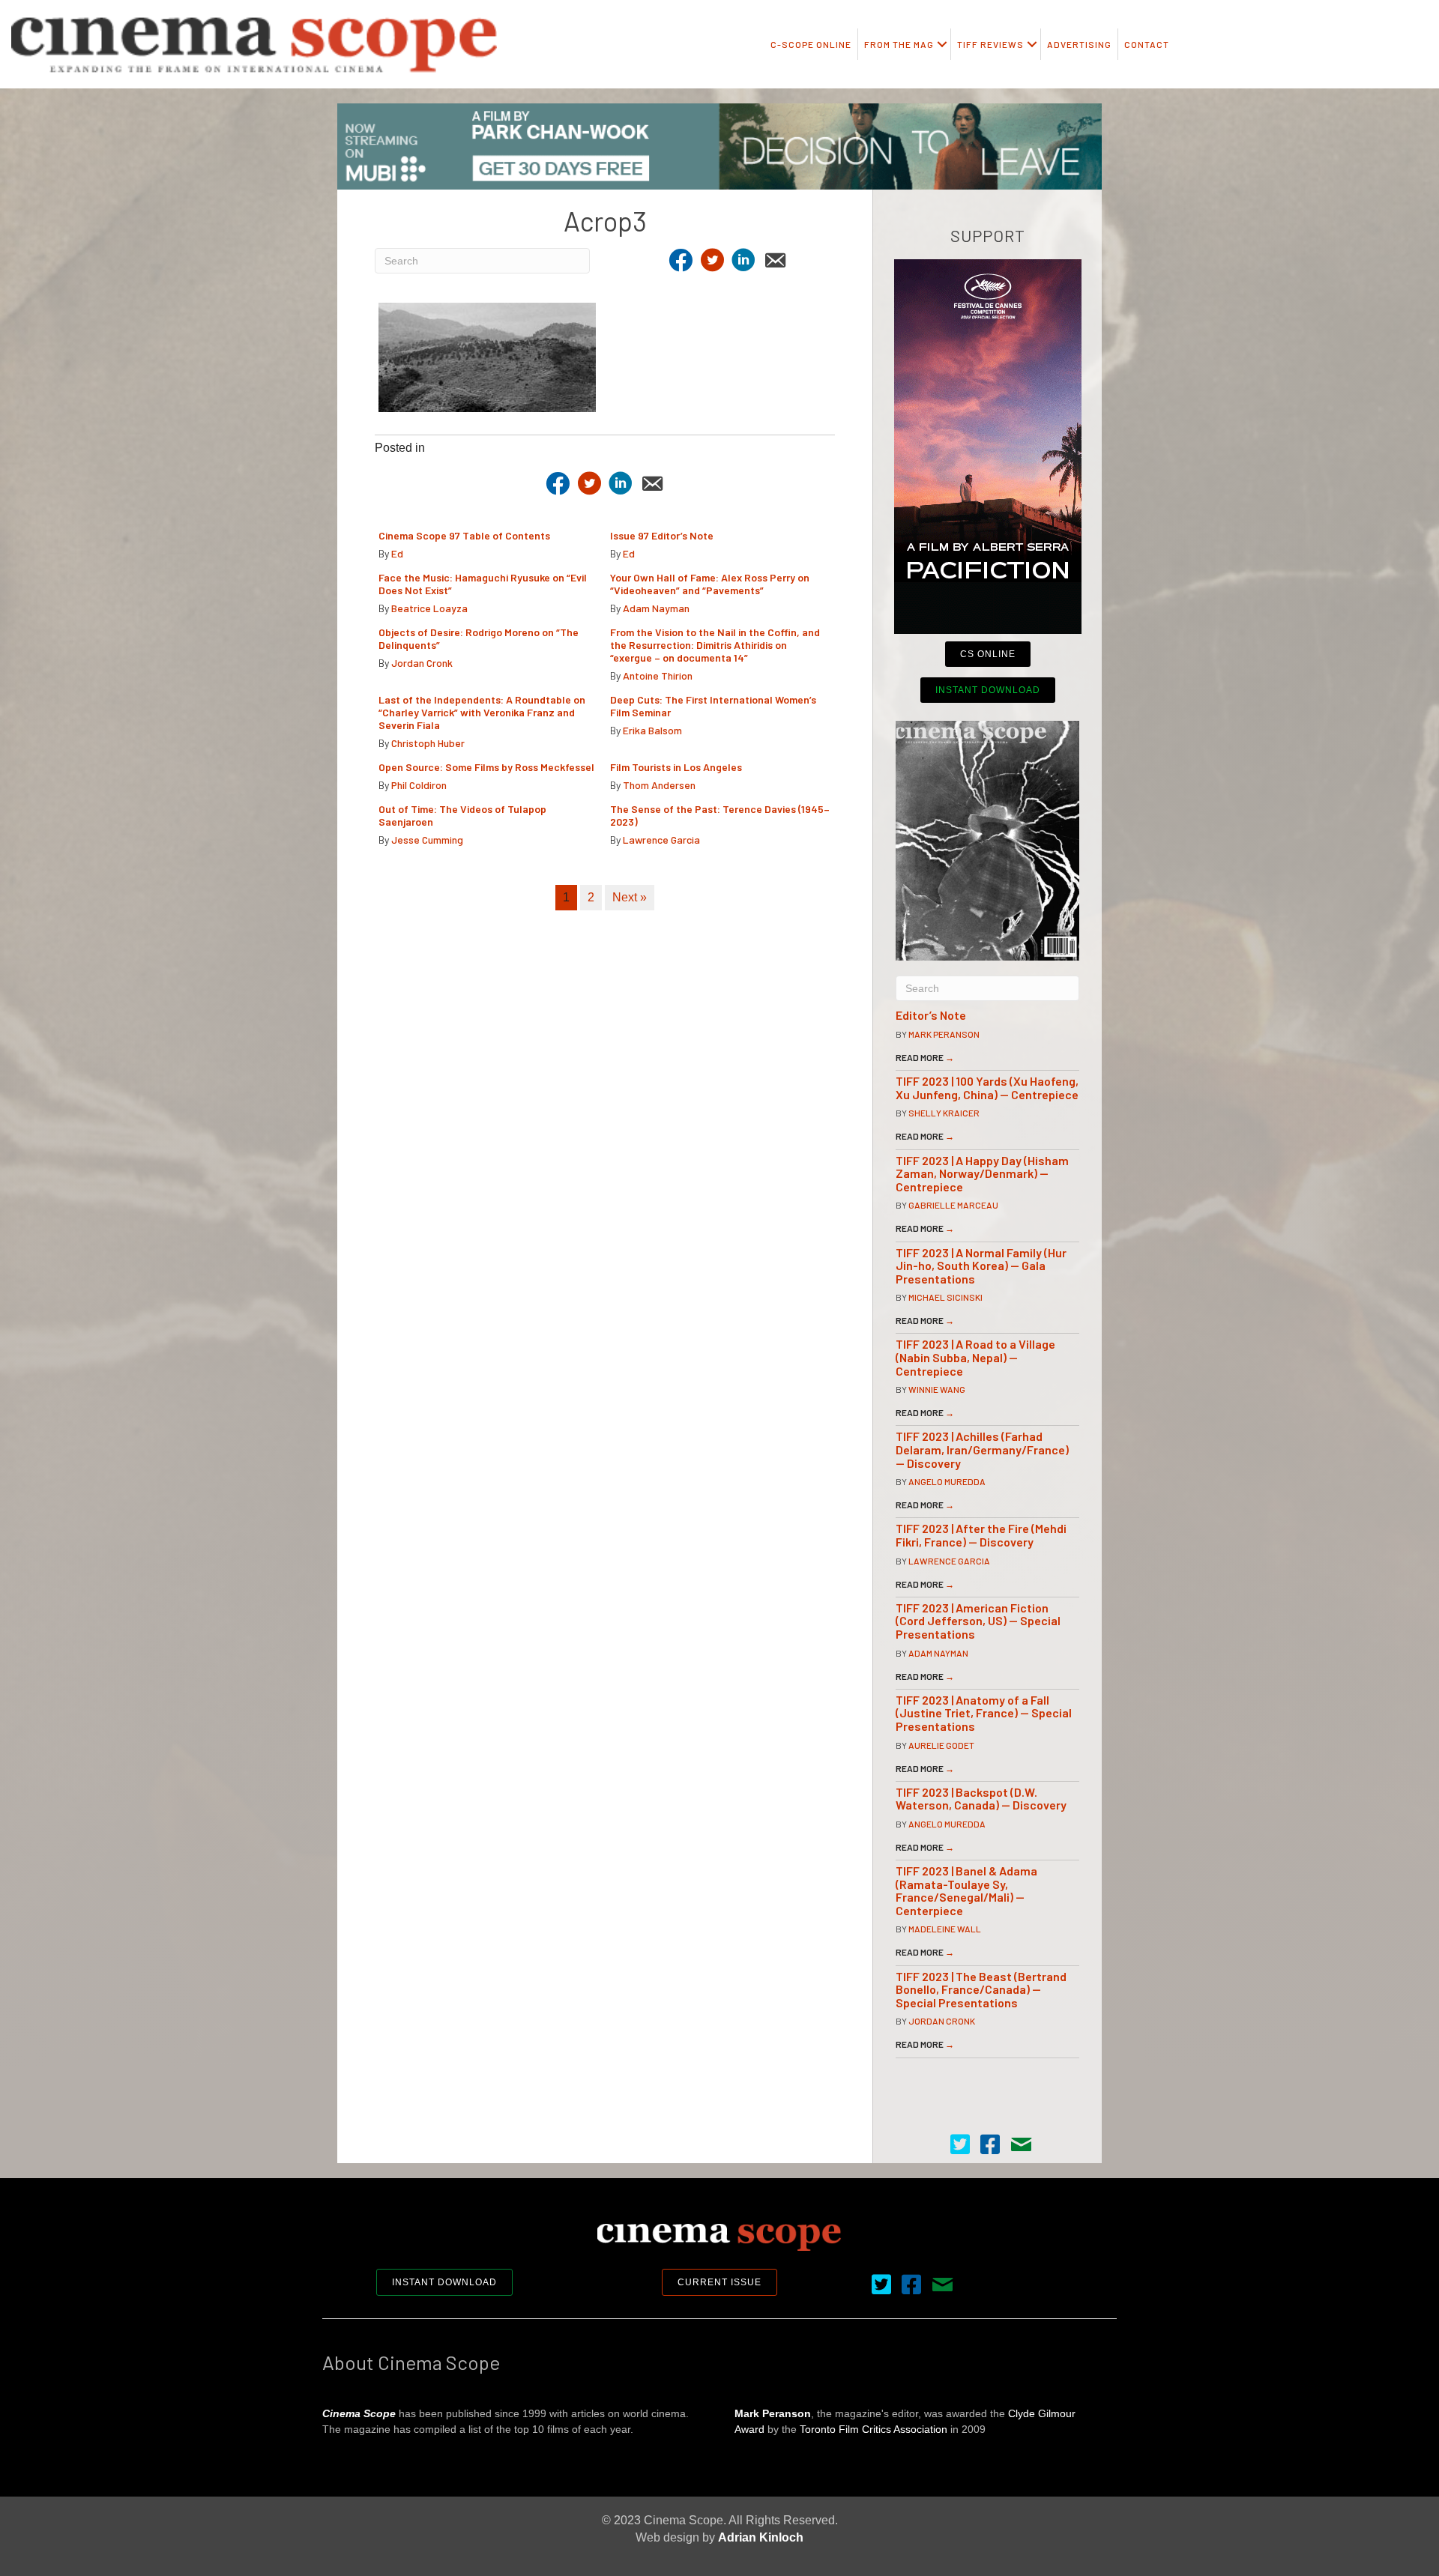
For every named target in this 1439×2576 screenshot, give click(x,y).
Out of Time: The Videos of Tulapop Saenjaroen (462, 815)
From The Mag (899, 44)
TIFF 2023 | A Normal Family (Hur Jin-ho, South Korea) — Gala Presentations (981, 1266)
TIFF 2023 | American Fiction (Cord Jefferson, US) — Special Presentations (978, 1621)
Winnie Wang (937, 1389)
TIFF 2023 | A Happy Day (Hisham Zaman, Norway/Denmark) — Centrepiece (982, 1173)
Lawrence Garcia (661, 840)
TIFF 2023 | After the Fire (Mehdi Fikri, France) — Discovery (981, 1535)
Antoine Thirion (658, 675)
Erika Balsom (652, 730)
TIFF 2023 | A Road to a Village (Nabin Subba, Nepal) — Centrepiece (975, 1357)
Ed (397, 553)
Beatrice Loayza (429, 608)
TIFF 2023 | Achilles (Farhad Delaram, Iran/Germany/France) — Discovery (982, 1449)
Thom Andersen (659, 785)
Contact (1147, 44)
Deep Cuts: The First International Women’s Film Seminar (713, 706)
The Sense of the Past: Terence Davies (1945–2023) (720, 815)
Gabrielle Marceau (953, 1205)
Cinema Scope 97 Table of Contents (464, 535)
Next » (630, 897)
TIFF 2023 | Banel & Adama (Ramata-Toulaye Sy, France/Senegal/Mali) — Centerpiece (966, 1890)
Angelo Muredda (947, 1481)
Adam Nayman (656, 608)
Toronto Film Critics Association (874, 2429)
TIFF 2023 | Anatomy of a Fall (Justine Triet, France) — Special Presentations (984, 1713)
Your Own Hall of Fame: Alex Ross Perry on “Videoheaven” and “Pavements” (710, 584)
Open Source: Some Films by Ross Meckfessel (486, 767)
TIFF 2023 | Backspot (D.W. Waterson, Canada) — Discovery (981, 1799)
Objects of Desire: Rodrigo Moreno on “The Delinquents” (479, 638)
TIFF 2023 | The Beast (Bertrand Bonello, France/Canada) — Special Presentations (981, 1989)
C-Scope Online (811, 44)
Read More (925, 1057)
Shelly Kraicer (944, 1113)
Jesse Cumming (427, 840)
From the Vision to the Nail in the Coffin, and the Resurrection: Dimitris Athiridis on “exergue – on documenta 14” (715, 645)
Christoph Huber (428, 743)
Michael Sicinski (945, 1297)
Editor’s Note (931, 1015)
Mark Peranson (944, 1034)
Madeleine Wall (945, 1929)
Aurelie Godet (941, 1745)
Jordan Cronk (422, 663)
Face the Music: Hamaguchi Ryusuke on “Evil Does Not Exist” (483, 584)
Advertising (1079, 44)
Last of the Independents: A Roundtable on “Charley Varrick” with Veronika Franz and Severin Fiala (482, 712)
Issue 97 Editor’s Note (662, 535)
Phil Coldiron (419, 785)
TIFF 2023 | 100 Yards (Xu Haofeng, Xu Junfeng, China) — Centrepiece (987, 1088)
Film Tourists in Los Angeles (676, 767)
